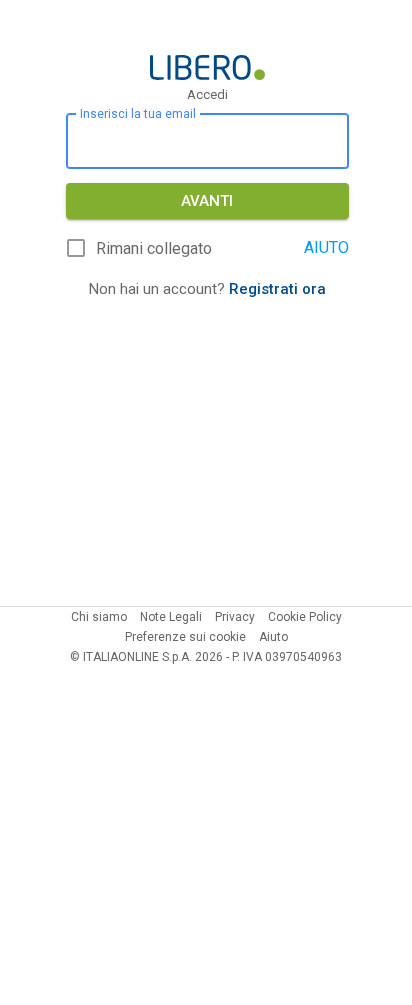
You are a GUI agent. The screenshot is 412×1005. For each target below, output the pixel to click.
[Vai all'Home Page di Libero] (207, 67)
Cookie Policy (305, 617)
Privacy (235, 617)
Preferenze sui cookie (185, 637)
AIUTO (326, 247)
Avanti (207, 201)
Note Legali (171, 617)
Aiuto (273, 637)
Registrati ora (277, 289)
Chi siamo (99, 617)
